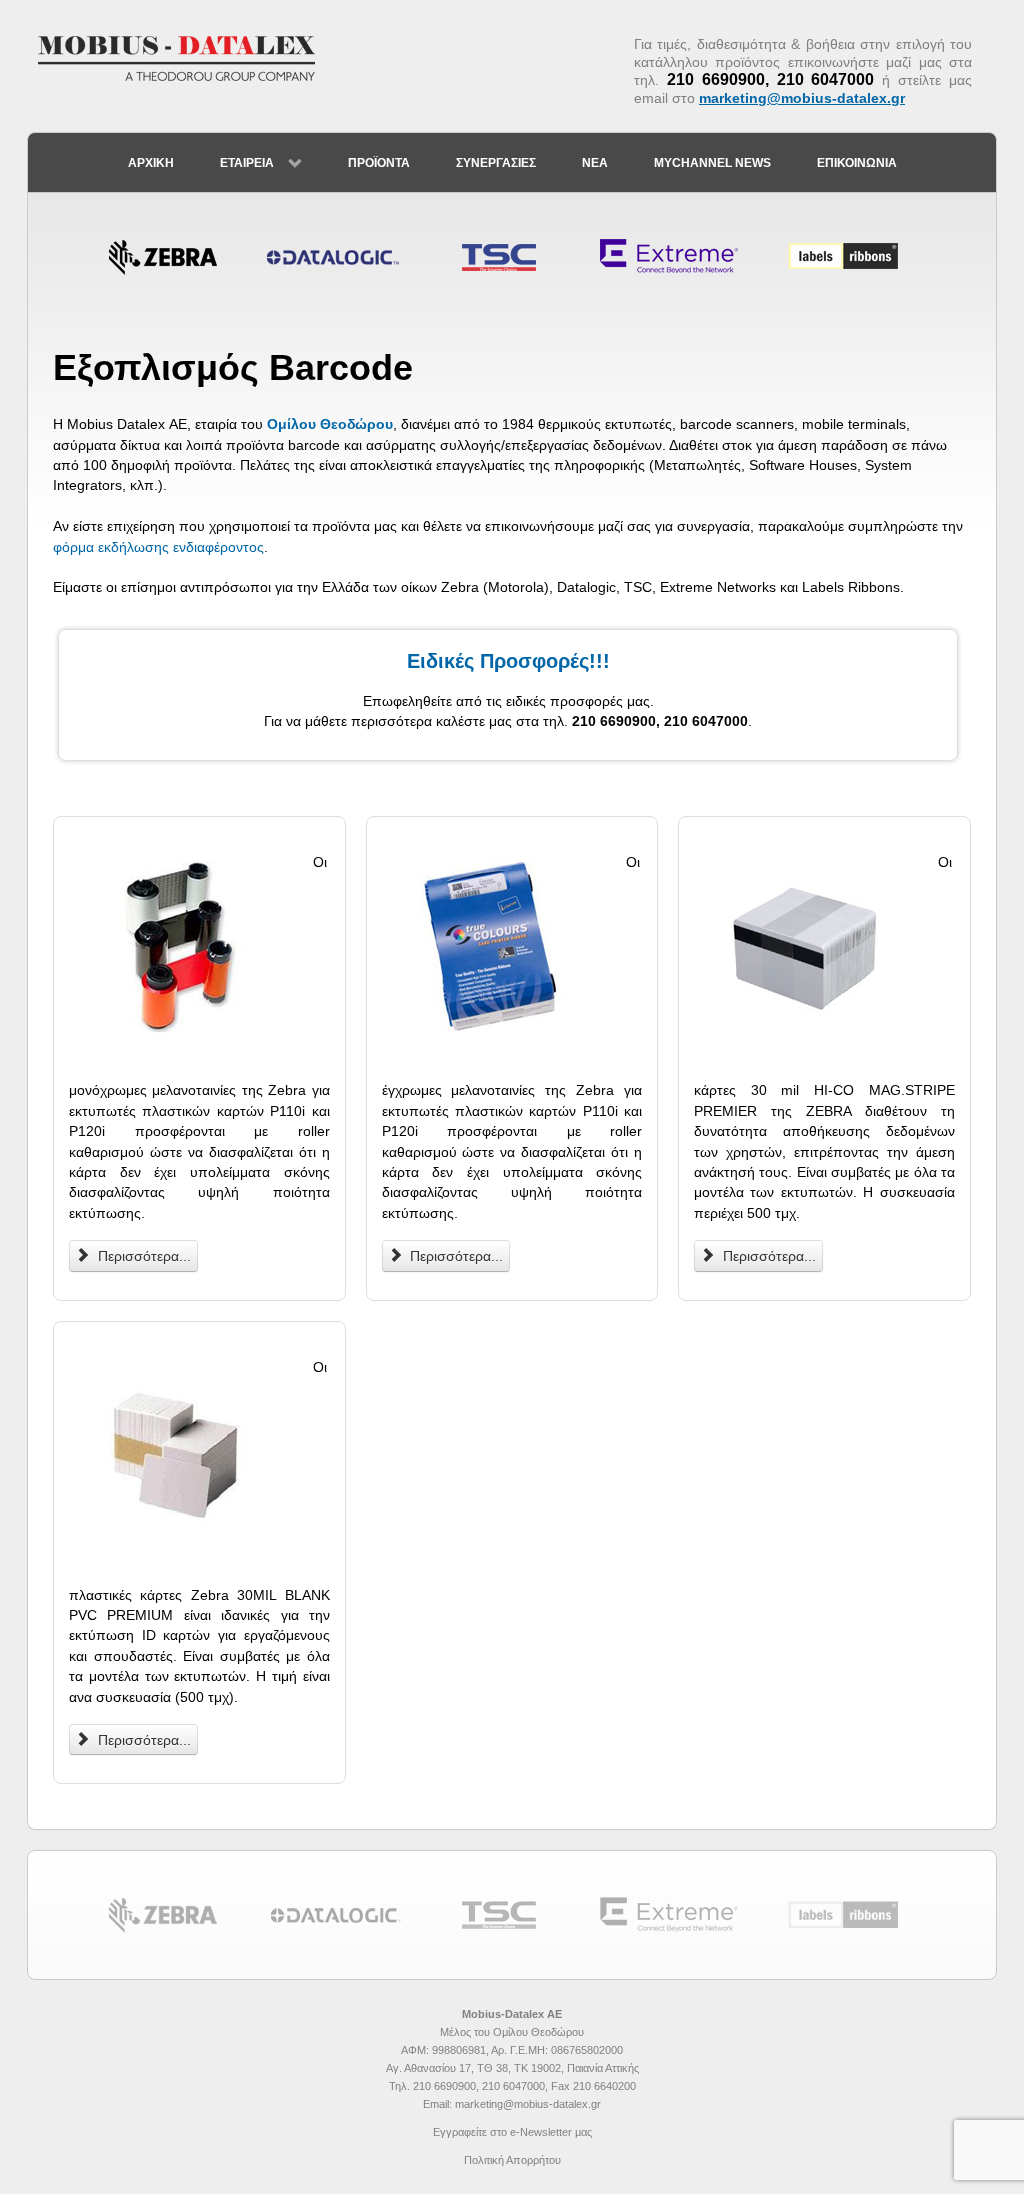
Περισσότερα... (142, 1256)
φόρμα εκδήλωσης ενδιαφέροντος (158, 547)
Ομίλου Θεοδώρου (330, 424)
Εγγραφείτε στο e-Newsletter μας (512, 2132)
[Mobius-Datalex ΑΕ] (187, 57)
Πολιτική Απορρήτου (512, 2160)
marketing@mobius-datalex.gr (802, 98)
